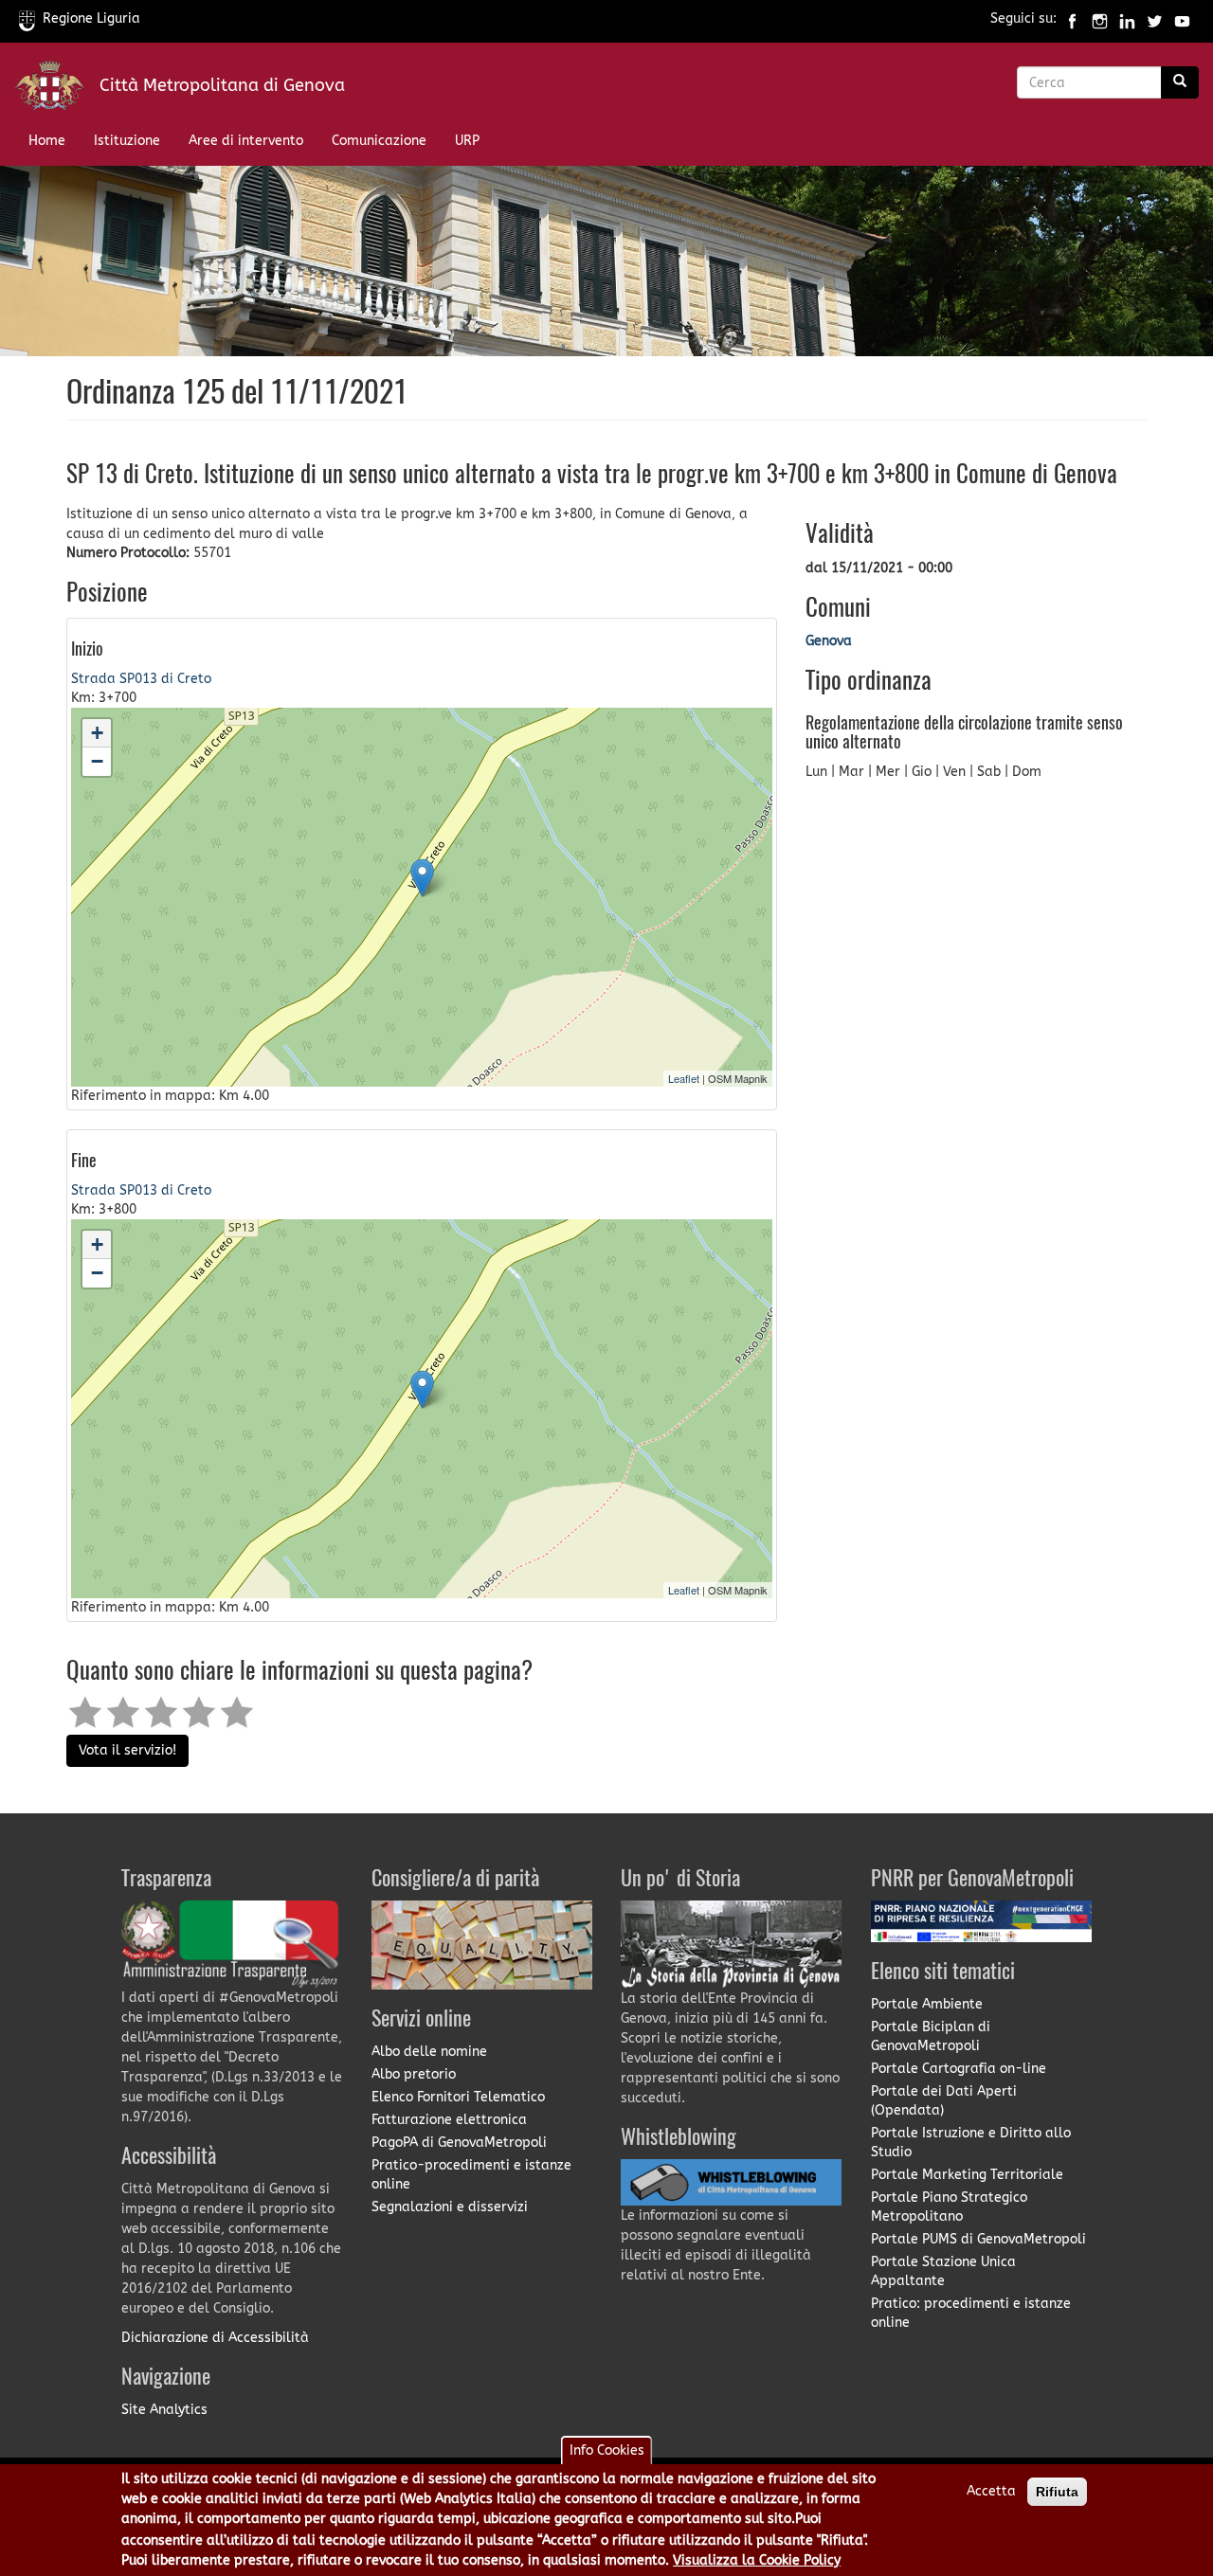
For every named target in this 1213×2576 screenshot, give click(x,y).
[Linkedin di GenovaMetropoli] (1127, 18)
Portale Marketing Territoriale (967, 2175)
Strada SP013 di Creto (141, 679)
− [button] (97, 761)
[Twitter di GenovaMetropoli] (1155, 18)
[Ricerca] (1180, 82)
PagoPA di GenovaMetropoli (459, 2143)
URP (467, 141)
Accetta (991, 2491)
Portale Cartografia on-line (959, 2069)
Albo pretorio (414, 2074)
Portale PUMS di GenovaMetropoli (978, 2239)
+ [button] (97, 733)
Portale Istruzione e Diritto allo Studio (971, 2143)
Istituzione (127, 141)
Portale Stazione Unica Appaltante (943, 2271)
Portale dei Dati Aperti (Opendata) (944, 2101)
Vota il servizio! (127, 1750)
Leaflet (684, 1078)
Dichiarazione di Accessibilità (215, 2338)
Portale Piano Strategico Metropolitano (949, 2207)
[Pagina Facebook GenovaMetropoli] (1072, 18)
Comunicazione (379, 141)
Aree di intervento (246, 141)
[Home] (57, 90)
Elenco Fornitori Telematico (458, 2097)
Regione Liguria (91, 18)
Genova (829, 641)
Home (47, 141)
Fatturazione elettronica (449, 2120)
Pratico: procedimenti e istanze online (971, 2313)
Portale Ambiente (927, 2004)
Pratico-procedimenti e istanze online (471, 2175)
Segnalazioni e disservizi (450, 2207)
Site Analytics (164, 2410)
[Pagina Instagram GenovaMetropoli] (1100, 18)
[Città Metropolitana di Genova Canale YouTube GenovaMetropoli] (1182, 18)
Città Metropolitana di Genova (222, 85)
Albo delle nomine (429, 2052)
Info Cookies (607, 2450)
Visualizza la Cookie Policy (757, 2560)
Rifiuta (1057, 2492)
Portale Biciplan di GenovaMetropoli (931, 2036)
